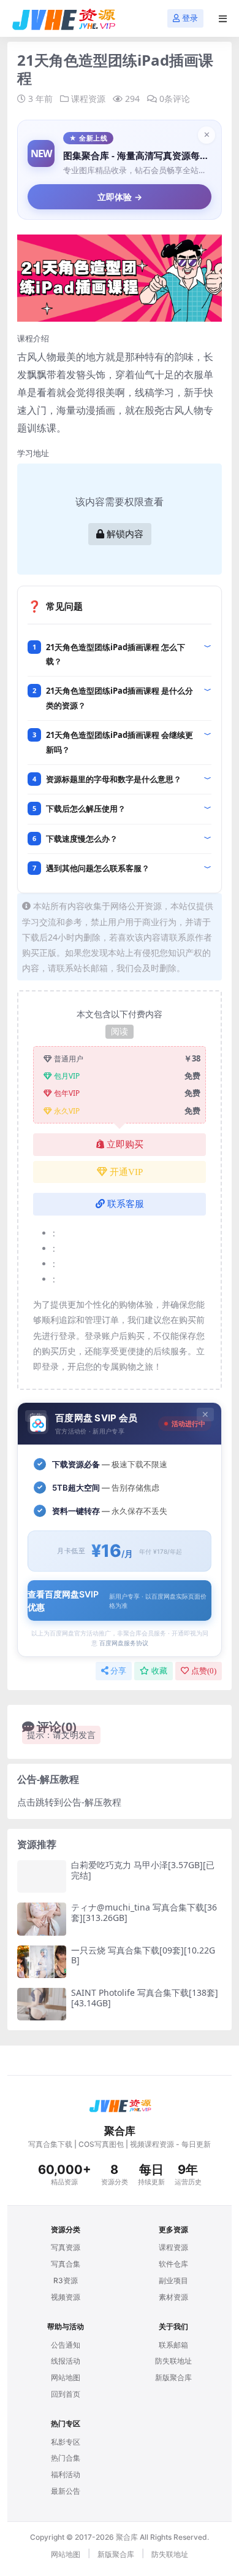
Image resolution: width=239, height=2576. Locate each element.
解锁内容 (125, 534)
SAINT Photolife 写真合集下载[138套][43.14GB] (145, 1998)
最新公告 (66, 2491)
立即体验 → (120, 197)
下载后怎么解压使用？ (86, 809)
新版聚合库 (173, 2377)
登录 (190, 18)
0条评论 (175, 99)
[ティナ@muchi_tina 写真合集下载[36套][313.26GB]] (42, 1919)
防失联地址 (173, 2361)
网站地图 (66, 2377)
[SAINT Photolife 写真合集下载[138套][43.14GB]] (42, 2004)
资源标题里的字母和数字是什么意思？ (114, 779)
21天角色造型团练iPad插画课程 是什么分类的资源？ (120, 698)
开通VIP (126, 1172)
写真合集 (66, 2264)
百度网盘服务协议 (124, 1643)
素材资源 (173, 2297)
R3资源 (66, 2280)
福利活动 (66, 2474)
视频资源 (66, 2297)
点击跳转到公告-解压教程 (69, 1802)
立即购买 (125, 1144)
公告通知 (66, 2345)
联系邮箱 (173, 2345)
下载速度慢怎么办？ (82, 839)
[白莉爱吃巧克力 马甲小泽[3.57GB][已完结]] (42, 1876)
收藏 (159, 1671)
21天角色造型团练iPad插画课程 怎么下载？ (116, 654)
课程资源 (88, 99)
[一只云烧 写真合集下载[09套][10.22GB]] (42, 1962)
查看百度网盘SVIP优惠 (117, 1600)
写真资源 (66, 2247)
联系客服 (126, 1204)
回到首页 (66, 2394)
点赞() (204, 1671)
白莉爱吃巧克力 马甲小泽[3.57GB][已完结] (143, 1870)
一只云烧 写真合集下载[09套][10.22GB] (143, 1955)
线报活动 (66, 2361)
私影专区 (66, 2442)
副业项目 (173, 2280)
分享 (118, 1671)
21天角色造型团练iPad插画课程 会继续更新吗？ (120, 742)
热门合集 (66, 2458)
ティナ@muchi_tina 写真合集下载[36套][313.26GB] (144, 1912)
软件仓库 (173, 2264)
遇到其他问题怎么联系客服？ (98, 868)
